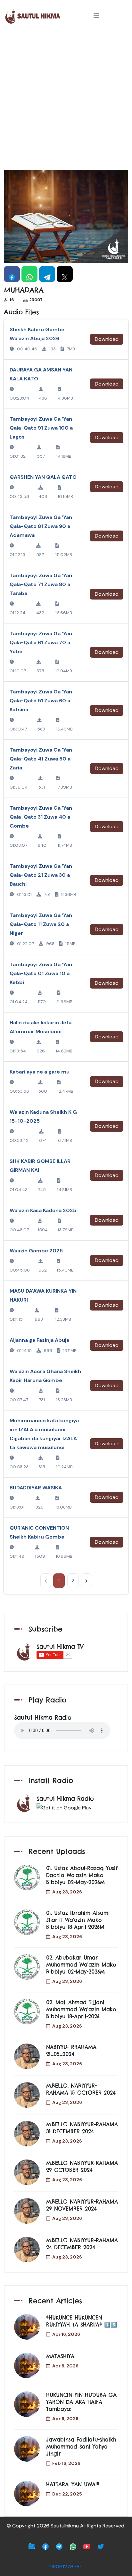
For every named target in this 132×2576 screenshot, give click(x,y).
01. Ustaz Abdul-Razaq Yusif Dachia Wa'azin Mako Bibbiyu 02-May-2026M (82, 1875)
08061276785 (66, 2567)
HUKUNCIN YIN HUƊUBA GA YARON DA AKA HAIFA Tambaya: (81, 2402)
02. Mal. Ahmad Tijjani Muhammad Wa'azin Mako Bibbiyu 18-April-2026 (81, 2009)
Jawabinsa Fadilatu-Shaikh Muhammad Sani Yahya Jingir (81, 2447)
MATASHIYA (60, 2356)
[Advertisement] (66, 101)
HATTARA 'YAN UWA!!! (73, 2484)
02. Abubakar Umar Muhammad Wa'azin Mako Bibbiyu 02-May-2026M (81, 1965)
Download (107, 339)
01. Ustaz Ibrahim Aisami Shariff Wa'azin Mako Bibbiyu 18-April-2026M (78, 1920)
